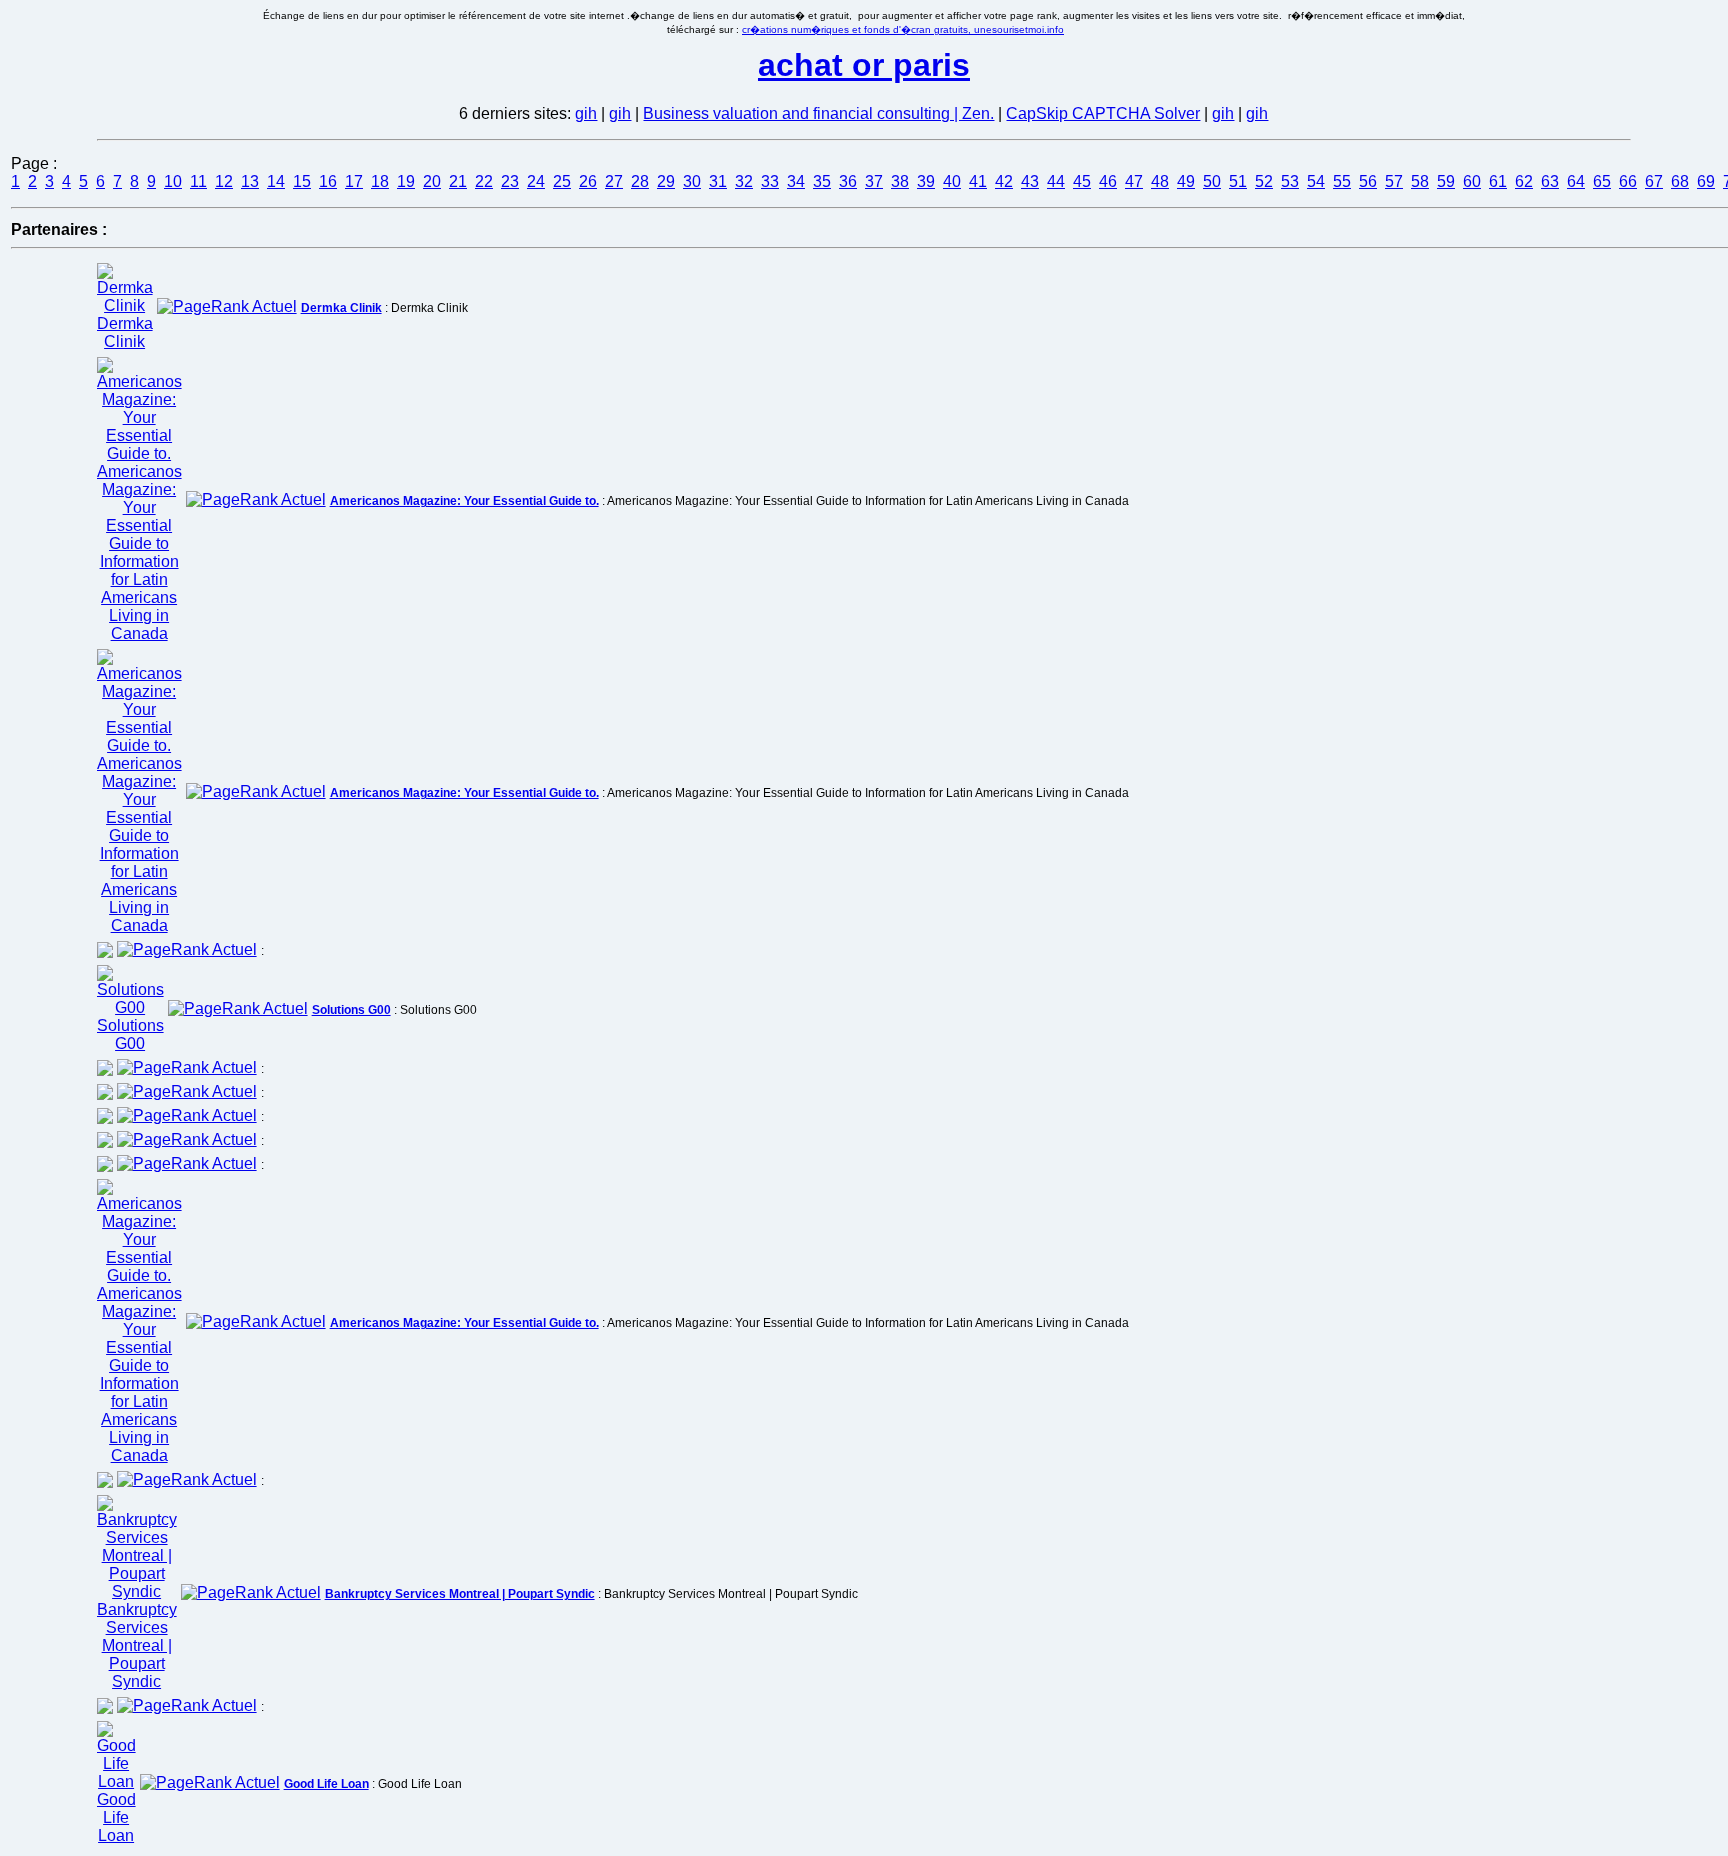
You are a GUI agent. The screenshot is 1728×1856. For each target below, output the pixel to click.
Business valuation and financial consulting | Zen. (818, 113)
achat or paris (864, 65)
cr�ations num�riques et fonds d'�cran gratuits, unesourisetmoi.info (903, 29)
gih (586, 113)
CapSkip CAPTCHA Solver (1103, 113)
